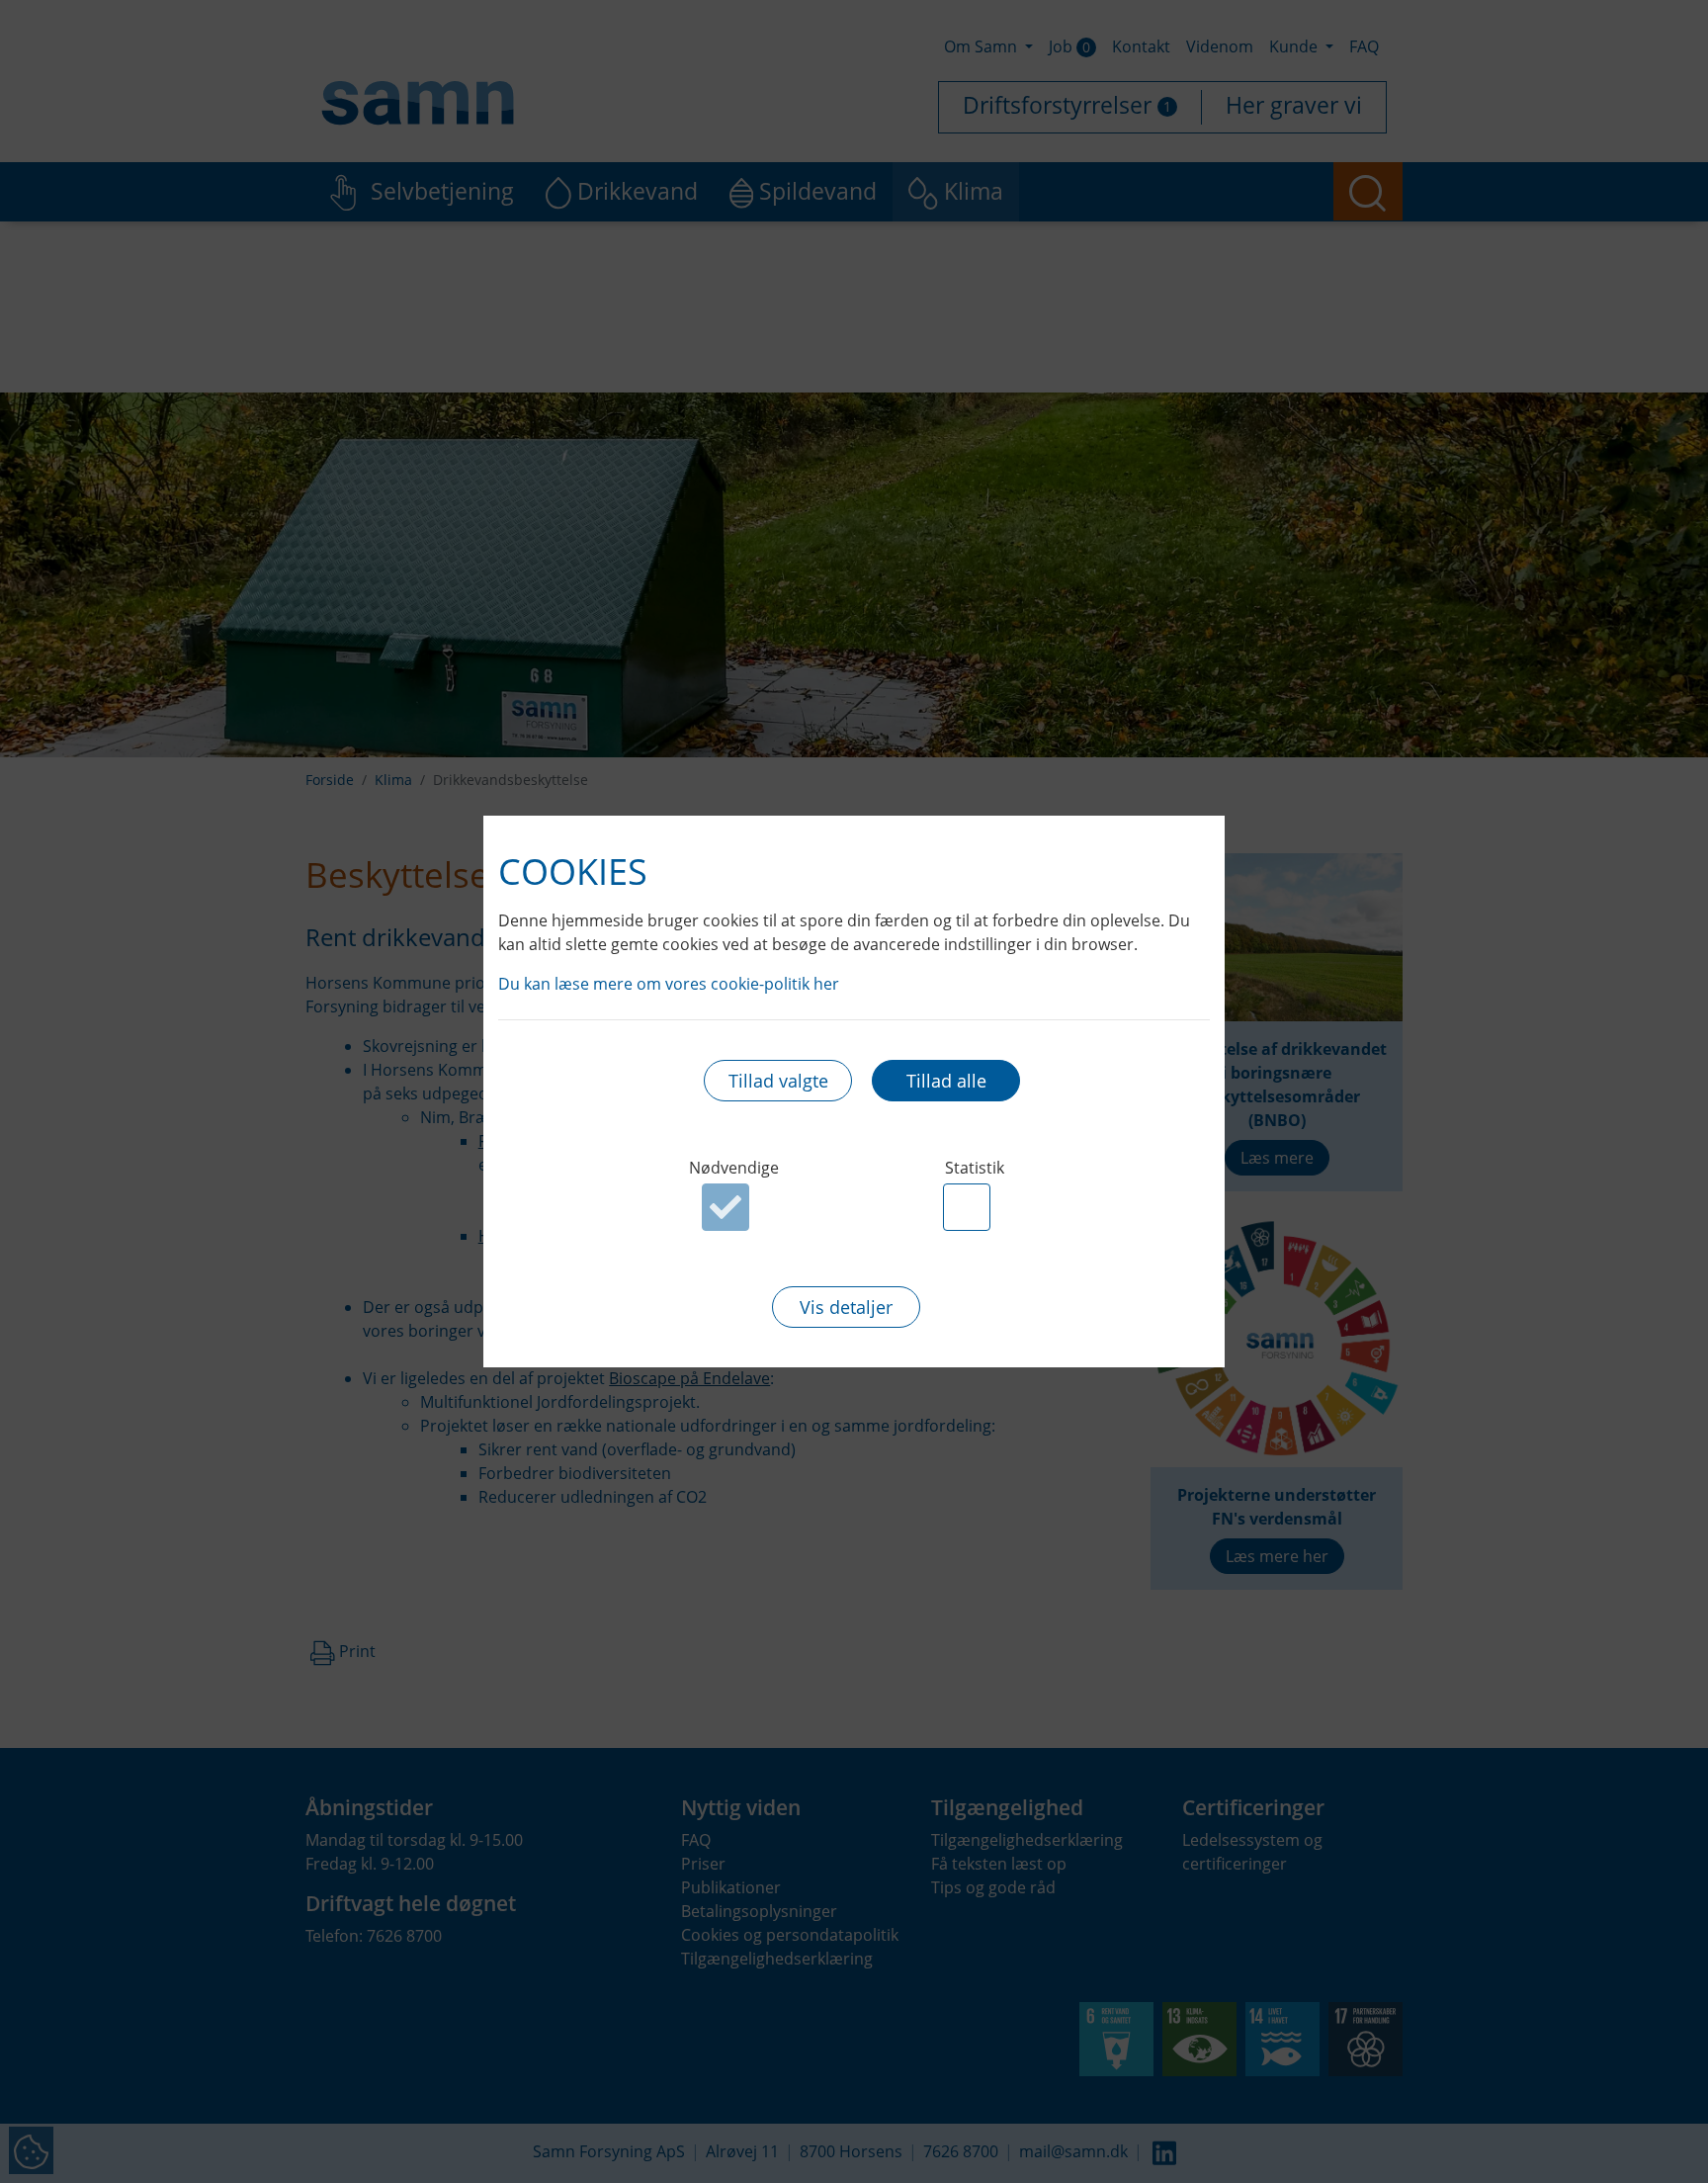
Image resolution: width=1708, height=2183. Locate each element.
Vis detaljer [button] (846, 1307)
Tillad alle (946, 1081)
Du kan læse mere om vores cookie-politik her (669, 984)
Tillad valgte (778, 1081)
